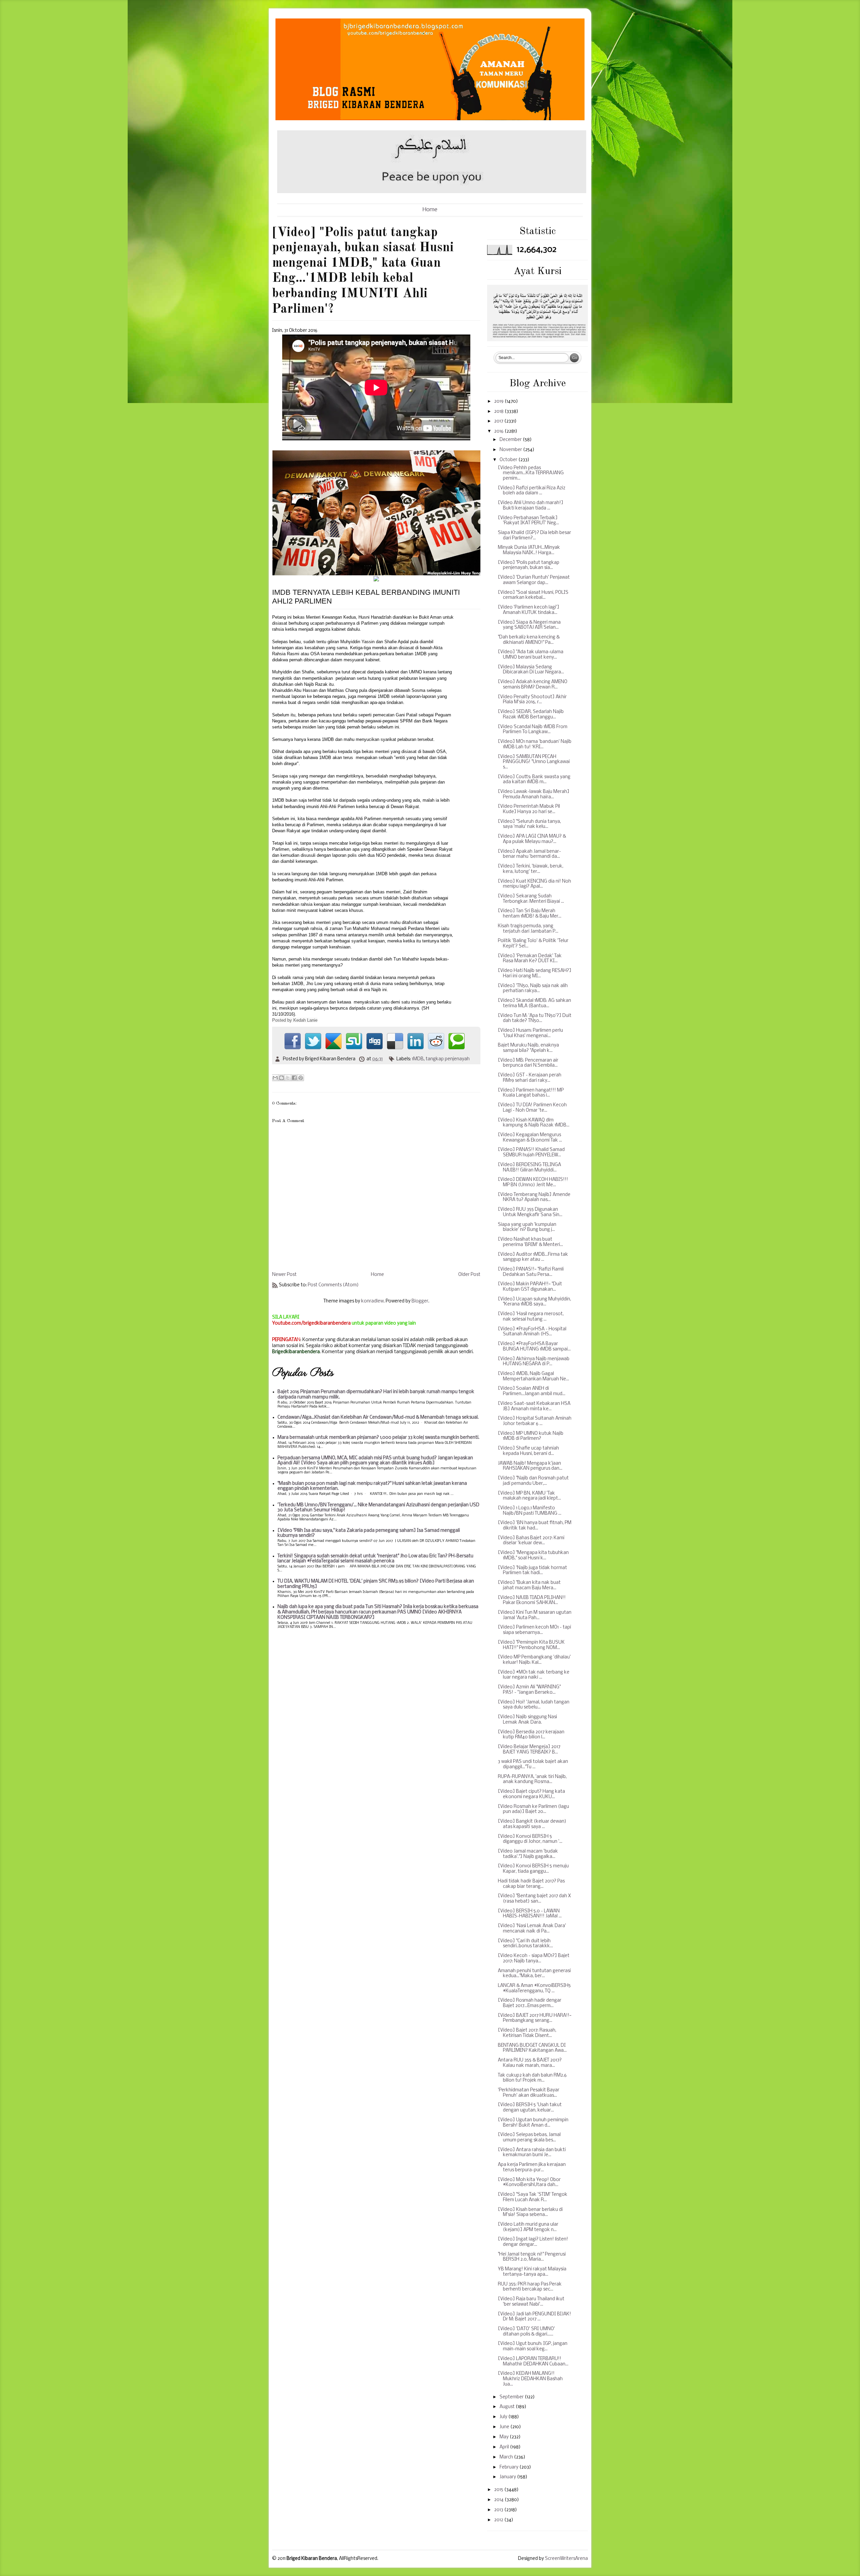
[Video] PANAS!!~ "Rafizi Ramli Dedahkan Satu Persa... (531, 1272)
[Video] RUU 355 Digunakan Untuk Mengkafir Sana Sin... (530, 1212)
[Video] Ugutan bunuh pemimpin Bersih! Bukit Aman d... (533, 2123)
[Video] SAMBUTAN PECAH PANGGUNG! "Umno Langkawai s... (534, 762)
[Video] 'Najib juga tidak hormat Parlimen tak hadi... (532, 1571)
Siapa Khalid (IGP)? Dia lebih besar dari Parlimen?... (534, 536)
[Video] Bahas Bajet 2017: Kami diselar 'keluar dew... (531, 1541)
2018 (499, 412)
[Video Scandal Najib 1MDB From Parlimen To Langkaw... (533, 730)
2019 (499, 402)
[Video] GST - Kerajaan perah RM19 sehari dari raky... (530, 1078)
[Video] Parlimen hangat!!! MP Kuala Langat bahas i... (531, 1093)
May (505, 2437)
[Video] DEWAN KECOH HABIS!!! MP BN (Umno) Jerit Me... (533, 1182)
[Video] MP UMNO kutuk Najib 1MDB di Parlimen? (531, 1436)
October (509, 460)
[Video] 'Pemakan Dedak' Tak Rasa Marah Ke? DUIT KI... (530, 959)
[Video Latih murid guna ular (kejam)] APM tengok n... (528, 2227)
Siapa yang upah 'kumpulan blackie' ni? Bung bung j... (527, 1227)
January (508, 2477)
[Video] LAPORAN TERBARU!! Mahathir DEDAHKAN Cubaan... (533, 2362)
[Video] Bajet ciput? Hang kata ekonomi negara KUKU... (531, 1794)
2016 (499, 431)
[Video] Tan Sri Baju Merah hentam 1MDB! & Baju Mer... (530, 914)
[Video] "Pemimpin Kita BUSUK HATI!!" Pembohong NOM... (531, 1645)
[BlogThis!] (282, 1078)
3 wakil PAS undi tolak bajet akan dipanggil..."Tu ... (533, 1764)
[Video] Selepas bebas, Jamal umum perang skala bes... (529, 2138)
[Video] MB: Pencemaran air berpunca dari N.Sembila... (528, 1063)
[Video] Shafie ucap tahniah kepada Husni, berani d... (528, 1451)
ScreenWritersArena (566, 2559)
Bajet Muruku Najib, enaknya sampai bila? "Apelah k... (528, 1048)
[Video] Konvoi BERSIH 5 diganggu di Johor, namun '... (530, 1839)
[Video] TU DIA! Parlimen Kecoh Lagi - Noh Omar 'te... (532, 1108)
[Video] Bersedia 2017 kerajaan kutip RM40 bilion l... (531, 1735)
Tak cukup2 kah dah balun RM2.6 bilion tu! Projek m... (532, 2078)
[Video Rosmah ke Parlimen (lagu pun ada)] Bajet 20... (533, 1809)
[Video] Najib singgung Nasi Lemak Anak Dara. (527, 1720)
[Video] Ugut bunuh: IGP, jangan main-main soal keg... (533, 2346)
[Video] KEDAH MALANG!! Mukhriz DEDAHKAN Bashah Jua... (530, 2379)
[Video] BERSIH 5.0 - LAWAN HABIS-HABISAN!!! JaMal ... (530, 1914)
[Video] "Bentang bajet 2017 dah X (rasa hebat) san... (534, 1899)
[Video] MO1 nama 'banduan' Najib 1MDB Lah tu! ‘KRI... (535, 744)
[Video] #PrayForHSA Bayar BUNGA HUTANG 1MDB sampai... (534, 1347)
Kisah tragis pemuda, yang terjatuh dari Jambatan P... (528, 929)
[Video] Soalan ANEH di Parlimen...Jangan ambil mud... (532, 1391)
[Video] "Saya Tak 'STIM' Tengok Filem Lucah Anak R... (533, 2197)
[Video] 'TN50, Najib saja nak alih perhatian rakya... (533, 989)
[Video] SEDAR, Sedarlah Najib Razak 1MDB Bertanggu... (531, 715)
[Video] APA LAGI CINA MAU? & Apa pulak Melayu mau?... (532, 839)
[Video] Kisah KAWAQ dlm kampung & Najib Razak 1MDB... (534, 1123)
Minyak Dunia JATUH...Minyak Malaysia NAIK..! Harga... (529, 550)
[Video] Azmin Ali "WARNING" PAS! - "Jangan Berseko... (529, 1690)
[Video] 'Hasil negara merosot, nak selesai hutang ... (531, 1317)
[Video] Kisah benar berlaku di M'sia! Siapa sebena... (530, 2212)
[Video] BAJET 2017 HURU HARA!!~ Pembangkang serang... (535, 2018)
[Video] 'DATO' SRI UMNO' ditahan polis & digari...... (526, 2332)
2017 (499, 421)
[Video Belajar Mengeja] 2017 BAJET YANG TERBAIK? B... (529, 1750)
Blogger (420, 1301)
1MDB (418, 1059)
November (511, 450)
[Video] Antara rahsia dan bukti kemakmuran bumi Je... (532, 2153)
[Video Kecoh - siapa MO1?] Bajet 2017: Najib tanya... (534, 1959)
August (508, 2407)
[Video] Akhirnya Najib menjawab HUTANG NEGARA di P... (534, 1362)
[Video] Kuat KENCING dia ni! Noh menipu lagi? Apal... (534, 884)
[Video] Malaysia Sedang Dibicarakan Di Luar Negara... (531, 670)
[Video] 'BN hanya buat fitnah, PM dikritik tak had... (535, 1526)
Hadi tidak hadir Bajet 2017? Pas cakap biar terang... (531, 1884)
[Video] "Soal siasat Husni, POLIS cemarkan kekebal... (533, 595)
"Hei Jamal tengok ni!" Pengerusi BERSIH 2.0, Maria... (532, 2257)
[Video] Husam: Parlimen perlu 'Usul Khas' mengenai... (530, 1033)
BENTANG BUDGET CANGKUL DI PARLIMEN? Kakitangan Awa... (532, 2048)
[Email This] (275, 1078)
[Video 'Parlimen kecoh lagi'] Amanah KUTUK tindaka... (529, 610)
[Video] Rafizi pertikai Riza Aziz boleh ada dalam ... (532, 491)
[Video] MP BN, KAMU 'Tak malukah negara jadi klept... (529, 1496)
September (512, 2397)
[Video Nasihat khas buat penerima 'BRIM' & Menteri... (530, 1242)
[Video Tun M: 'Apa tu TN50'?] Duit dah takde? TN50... (535, 1018)
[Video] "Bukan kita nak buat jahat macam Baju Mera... (529, 1585)
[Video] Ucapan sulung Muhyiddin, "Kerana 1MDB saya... (534, 1302)
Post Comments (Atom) (333, 1285)
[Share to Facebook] (294, 1078)
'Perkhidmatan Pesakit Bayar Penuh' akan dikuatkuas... (529, 2093)
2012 (499, 2520)
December (511, 440)
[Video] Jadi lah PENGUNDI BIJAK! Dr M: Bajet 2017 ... (534, 2317)
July (504, 2417)
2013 (499, 2510)
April (505, 2447)
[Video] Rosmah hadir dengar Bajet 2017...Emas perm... (530, 2003)
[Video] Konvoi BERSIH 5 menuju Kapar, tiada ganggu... (533, 1869)
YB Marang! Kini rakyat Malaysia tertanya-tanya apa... (532, 2272)
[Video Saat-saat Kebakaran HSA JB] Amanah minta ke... (534, 1406)
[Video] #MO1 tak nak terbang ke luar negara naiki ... (534, 1675)
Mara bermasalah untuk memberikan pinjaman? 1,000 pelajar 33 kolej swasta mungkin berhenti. (378, 1438)
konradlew (372, 1301)
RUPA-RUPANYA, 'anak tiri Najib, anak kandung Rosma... (532, 1780)
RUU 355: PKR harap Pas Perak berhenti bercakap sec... (530, 2287)
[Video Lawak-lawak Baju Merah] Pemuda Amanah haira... (534, 794)
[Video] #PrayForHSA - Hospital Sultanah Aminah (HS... (532, 1332)
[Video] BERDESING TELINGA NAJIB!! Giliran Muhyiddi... (529, 1168)
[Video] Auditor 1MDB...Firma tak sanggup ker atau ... (533, 1257)
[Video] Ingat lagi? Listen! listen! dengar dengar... (533, 2242)
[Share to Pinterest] (301, 1078)
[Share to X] (288, 1078)
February (509, 2467)
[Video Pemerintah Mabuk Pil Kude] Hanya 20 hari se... (529, 809)
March (507, 2457)
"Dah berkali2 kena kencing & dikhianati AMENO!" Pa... (529, 640)
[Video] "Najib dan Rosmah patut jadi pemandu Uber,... (533, 1481)
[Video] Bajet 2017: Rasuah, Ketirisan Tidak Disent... (527, 2033)
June (505, 2427)
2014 (499, 2500)
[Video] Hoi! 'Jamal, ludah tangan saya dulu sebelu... (534, 1705)
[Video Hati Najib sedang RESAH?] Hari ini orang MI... (535, 973)
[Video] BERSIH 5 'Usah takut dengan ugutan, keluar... (530, 2108)
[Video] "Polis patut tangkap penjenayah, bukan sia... (529, 565)
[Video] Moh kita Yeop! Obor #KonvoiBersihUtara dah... (529, 2183)
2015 (499, 2490)
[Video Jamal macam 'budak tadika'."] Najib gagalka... (528, 1854)
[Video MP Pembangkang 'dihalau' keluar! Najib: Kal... (534, 1660)
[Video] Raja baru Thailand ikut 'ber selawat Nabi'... (531, 2302)
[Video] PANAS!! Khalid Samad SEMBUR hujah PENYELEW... (531, 1152)
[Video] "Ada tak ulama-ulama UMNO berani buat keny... (531, 655)
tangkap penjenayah (448, 1059)
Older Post (469, 1275)
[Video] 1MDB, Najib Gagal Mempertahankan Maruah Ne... (533, 1376)
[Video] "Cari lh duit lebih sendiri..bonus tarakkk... (525, 1944)
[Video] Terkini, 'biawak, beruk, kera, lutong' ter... (531, 869)
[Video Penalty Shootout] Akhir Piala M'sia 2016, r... (532, 700)
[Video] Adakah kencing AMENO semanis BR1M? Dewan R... (533, 685)
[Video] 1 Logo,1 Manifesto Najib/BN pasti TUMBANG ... (530, 1511)
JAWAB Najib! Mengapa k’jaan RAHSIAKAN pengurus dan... (530, 1466)
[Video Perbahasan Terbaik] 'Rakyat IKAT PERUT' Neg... (528, 521)
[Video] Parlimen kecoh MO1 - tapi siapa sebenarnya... (534, 1630)
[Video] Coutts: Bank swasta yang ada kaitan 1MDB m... (534, 780)
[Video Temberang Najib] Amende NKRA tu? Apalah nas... (534, 1197)
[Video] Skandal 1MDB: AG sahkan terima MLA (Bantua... (534, 1003)
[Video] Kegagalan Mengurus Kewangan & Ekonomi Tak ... (530, 1138)
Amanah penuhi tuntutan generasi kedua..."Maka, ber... (534, 1974)
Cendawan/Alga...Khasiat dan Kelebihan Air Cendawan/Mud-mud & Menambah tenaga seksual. (378, 1417)
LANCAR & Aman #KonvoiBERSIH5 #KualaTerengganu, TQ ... (534, 1988)
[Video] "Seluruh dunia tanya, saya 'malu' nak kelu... (529, 824)
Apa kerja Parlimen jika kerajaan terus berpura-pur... (532, 2167)
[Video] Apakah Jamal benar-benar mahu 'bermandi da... (529, 854)
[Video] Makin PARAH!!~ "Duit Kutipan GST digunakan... (530, 1287)
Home (430, 210)
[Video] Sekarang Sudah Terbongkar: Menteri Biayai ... (531, 899)
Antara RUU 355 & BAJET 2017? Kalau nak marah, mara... (530, 2063)
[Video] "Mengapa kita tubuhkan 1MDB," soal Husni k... (533, 1556)
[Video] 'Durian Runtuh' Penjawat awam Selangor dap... (534, 580)
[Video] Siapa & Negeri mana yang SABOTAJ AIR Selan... (529, 625)
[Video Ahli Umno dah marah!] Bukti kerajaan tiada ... (531, 506)
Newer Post (284, 1275)
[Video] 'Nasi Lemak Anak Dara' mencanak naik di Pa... (532, 1929)
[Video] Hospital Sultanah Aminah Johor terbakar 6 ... (535, 1421)
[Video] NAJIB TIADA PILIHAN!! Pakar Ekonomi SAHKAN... (532, 1601)
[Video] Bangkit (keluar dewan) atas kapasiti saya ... (532, 1824)
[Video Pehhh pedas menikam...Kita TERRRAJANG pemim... (531, 473)
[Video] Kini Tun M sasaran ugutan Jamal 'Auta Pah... (535, 1615)
